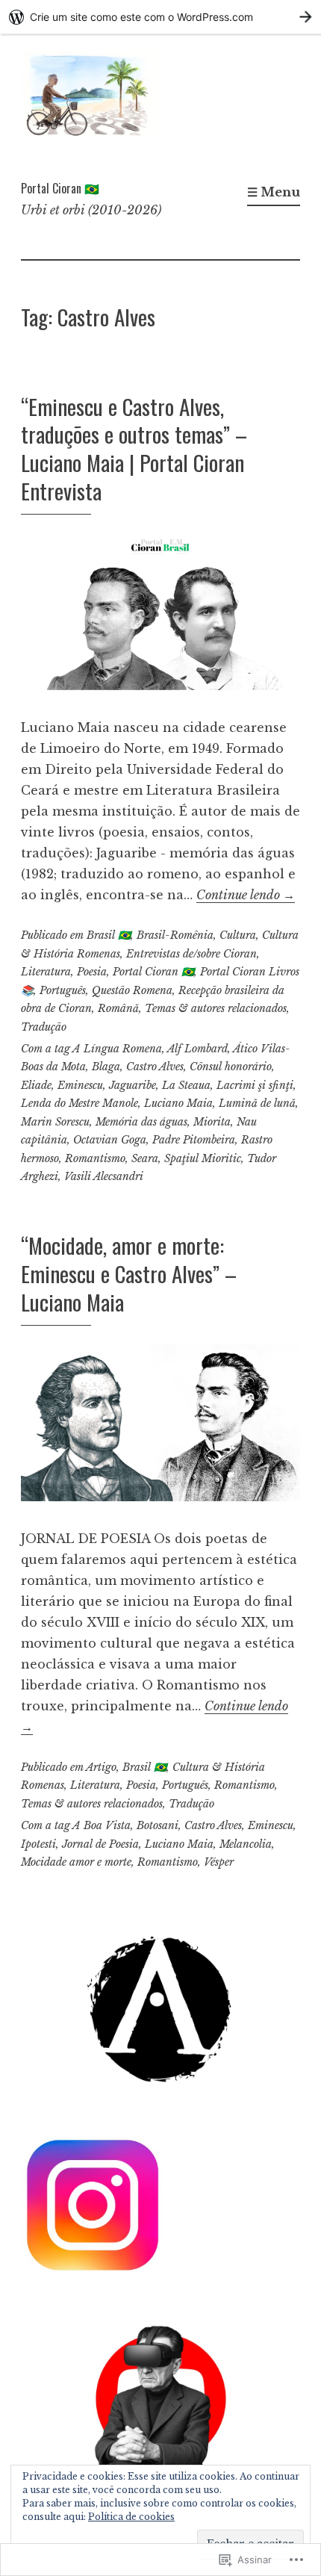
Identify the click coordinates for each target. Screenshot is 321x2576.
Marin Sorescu (55, 1122)
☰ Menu (274, 192)
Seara (145, 1158)
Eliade (36, 1085)
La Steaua (186, 1085)
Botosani (158, 1825)
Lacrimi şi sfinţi (255, 1085)
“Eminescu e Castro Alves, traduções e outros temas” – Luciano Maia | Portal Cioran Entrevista (134, 448)
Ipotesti (38, 1844)
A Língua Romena (117, 1049)
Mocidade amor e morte (76, 1862)
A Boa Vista (102, 1825)
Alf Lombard (197, 1049)
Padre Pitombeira (194, 1140)
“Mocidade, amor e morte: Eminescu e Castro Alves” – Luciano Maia (129, 1273)
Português (63, 990)
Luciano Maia (178, 1103)
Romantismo (95, 1158)
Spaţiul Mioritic (203, 1158)
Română (118, 1008)
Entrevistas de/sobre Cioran (191, 954)
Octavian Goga (110, 1140)
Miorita (212, 1122)
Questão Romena (132, 990)
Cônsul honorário (231, 1067)
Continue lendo (246, 895)
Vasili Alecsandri (104, 1176)
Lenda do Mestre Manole (80, 1103)
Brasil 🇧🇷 (109, 935)
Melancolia (246, 1844)
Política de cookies (131, 2517)
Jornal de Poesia (100, 1844)
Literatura (46, 972)
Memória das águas (141, 1122)
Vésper (219, 1862)
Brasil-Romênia (175, 935)
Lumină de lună (257, 1103)
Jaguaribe (133, 1085)
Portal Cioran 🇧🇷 (60, 188)
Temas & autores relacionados (216, 1008)
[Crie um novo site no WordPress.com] (160, 17)
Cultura (238, 935)
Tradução (44, 1027)
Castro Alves (155, 1067)
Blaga (106, 1067)
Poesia (92, 972)
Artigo (101, 1767)
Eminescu (80, 1085)
